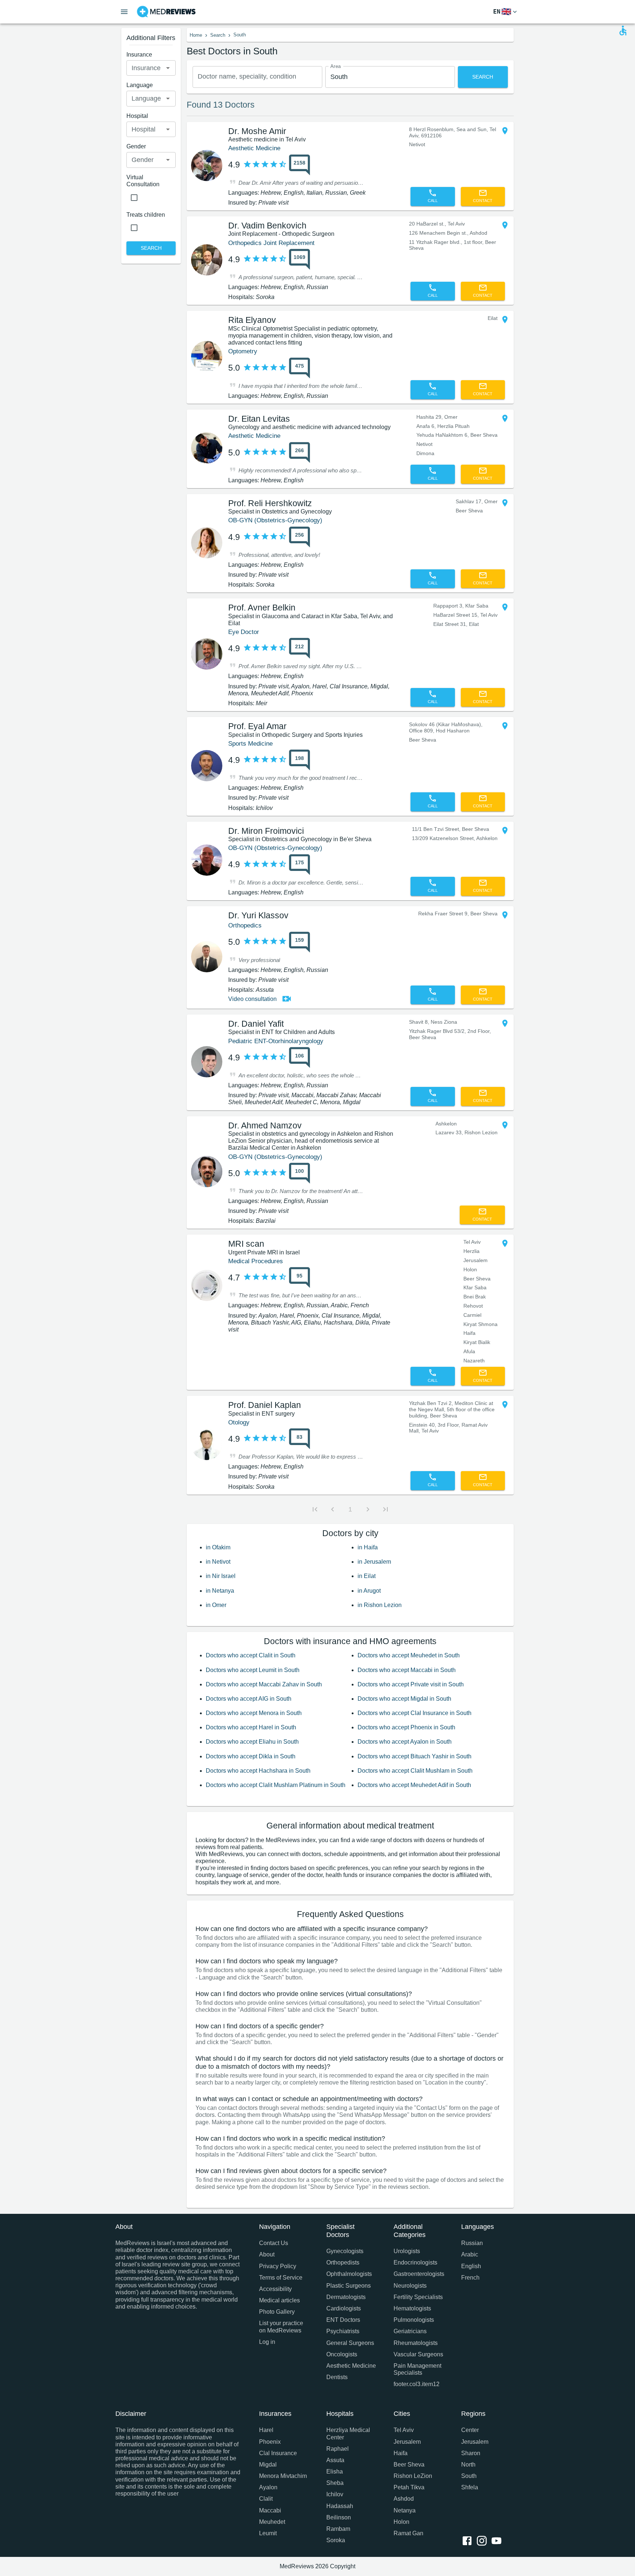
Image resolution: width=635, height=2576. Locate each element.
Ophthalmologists (349, 2274)
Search (218, 35)
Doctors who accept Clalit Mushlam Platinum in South (276, 1785)
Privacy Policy (278, 2266)
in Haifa (368, 1547)
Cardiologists (344, 2308)
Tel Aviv (404, 2430)
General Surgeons (350, 2343)
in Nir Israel (221, 1576)
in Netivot (218, 1562)
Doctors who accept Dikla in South (251, 1756)
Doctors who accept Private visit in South (411, 1684)
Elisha (335, 2471)
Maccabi (270, 2510)
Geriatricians (410, 2331)
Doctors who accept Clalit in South (251, 1655)
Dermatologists (346, 2297)
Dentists (337, 2377)
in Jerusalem (374, 1562)
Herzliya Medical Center (348, 2433)
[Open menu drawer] (124, 12)
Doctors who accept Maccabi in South (407, 1670)
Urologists (407, 2251)
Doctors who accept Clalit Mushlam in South (415, 1771)
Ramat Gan (408, 2533)
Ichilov (335, 2494)
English (471, 2266)
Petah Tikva (409, 2487)
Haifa (401, 2453)
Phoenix (270, 2442)
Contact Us (274, 2243)
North (468, 2465)
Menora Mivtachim (283, 2476)
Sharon (471, 2453)
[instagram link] (483, 2541)
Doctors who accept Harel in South (251, 1727)
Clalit (266, 2499)
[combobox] (257, 77)
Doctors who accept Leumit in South (253, 1670)
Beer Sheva (409, 2465)
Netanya (405, 2510)
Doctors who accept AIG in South (249, 1699)
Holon (401, 2522)
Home (196, 35)
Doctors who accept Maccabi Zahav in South (264, 1684)
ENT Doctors (343, 2320)
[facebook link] (469, 2541)
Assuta (335, 2460)
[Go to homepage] (166, 12)
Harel (266, 2430)
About (267, 2254)
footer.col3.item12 (417, 2384)
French (470, 2278)
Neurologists (410, 2286)
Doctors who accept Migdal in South (404, 1699)
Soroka (336, 2540)
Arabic (470, 2254)
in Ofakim (218, 1547)
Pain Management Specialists (417, 2369)
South (469, 2476)
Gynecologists (345, 2251)
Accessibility (275, 2289)
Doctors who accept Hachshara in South (258, 1771)
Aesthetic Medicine (351, 2366)
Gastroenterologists (418, 2274)
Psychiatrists (343, 2331)
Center (470, 2430)
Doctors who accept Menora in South (254, 1713)
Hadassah (340, 2506)
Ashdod (404, 2499)
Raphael (338, 2449)
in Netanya (220, 1591)
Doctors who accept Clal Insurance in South (415, 1713)
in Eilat (367, 1576)
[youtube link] (498, 2541)
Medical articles (279, 2300)
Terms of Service (281, 2278)
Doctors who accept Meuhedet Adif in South (414, 1785)
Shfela (470, 2487)
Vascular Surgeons (418, 2354)
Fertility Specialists (418, 2297)
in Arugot (369, 1591)
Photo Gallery (277, 2312)
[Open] (168, 68)
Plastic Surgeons (349, 2286)
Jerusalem (407, 2442)
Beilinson (339, 2517)
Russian (472, 2243)
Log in (267, 2342)
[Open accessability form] (623, 30)
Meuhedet (272, 2522)
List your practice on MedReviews (281, 2327)
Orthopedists (343, 2262)
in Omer (216, 1605)
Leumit (268, 2533)
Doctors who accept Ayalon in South (405, 1742)
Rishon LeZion (413, 2476)
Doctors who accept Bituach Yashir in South (415, 1756)
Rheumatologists (416, 2343)
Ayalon (268, 2487)
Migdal (268, 2465)
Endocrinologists (415, 2262)
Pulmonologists (414, 2320)
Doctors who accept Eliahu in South (252, 1742)
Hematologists (412, 2308)
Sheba (335, 2483)
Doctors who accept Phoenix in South (406, 1727)
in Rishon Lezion (380, 1605)
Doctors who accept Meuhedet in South (409, 1655)
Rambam (338, 2529)
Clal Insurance (278, 2453)
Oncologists (342, 2354)
